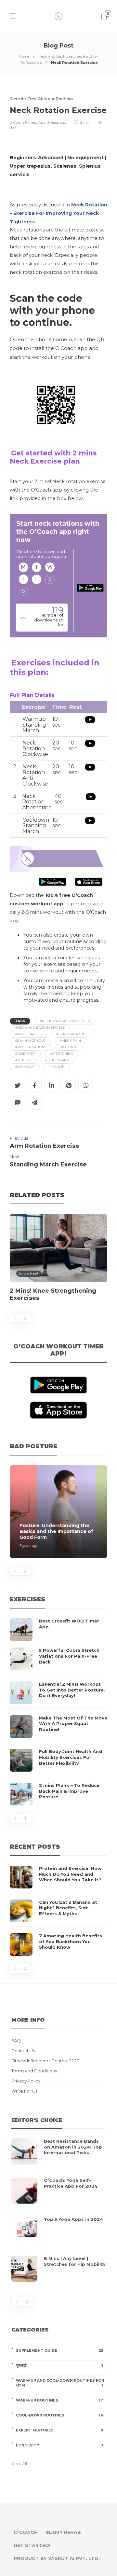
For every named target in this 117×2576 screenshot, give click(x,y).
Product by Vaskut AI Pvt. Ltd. (57, 2558)
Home (24, 56)
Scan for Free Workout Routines (41, 99)
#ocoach (69, 1047)
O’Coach (26, 2532)
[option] (58, 1261)
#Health (57, 1067)
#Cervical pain (70, 1034)
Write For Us (24, 2091)
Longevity (59, 2445)
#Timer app (25, 1054)
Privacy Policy (26, 2081)
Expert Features (59, 2430)
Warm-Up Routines (59, 2400)
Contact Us (23, 2051)
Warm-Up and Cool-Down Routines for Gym (60, 2383)
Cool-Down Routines (59, 2415)
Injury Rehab (63, 2532)
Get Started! (32, 2545)
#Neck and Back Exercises (40, 1028)
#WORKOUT (25, 1067)
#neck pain (71, 1041)
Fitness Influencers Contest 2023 (45, 2061)
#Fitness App (57, 1060)
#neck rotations (31, 1047)
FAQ (16, 2041)
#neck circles (28, 1034)
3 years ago (57, 122)
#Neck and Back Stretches (65, 1021)
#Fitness (23, 1060)
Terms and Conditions (34, 2071)
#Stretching (62, 1054)
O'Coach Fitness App (28, 122)
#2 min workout (30, 1041)
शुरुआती (59, 2365)
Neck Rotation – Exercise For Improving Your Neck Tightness (58, 213)
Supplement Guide (59, 2350)
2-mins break (29, 1273)
